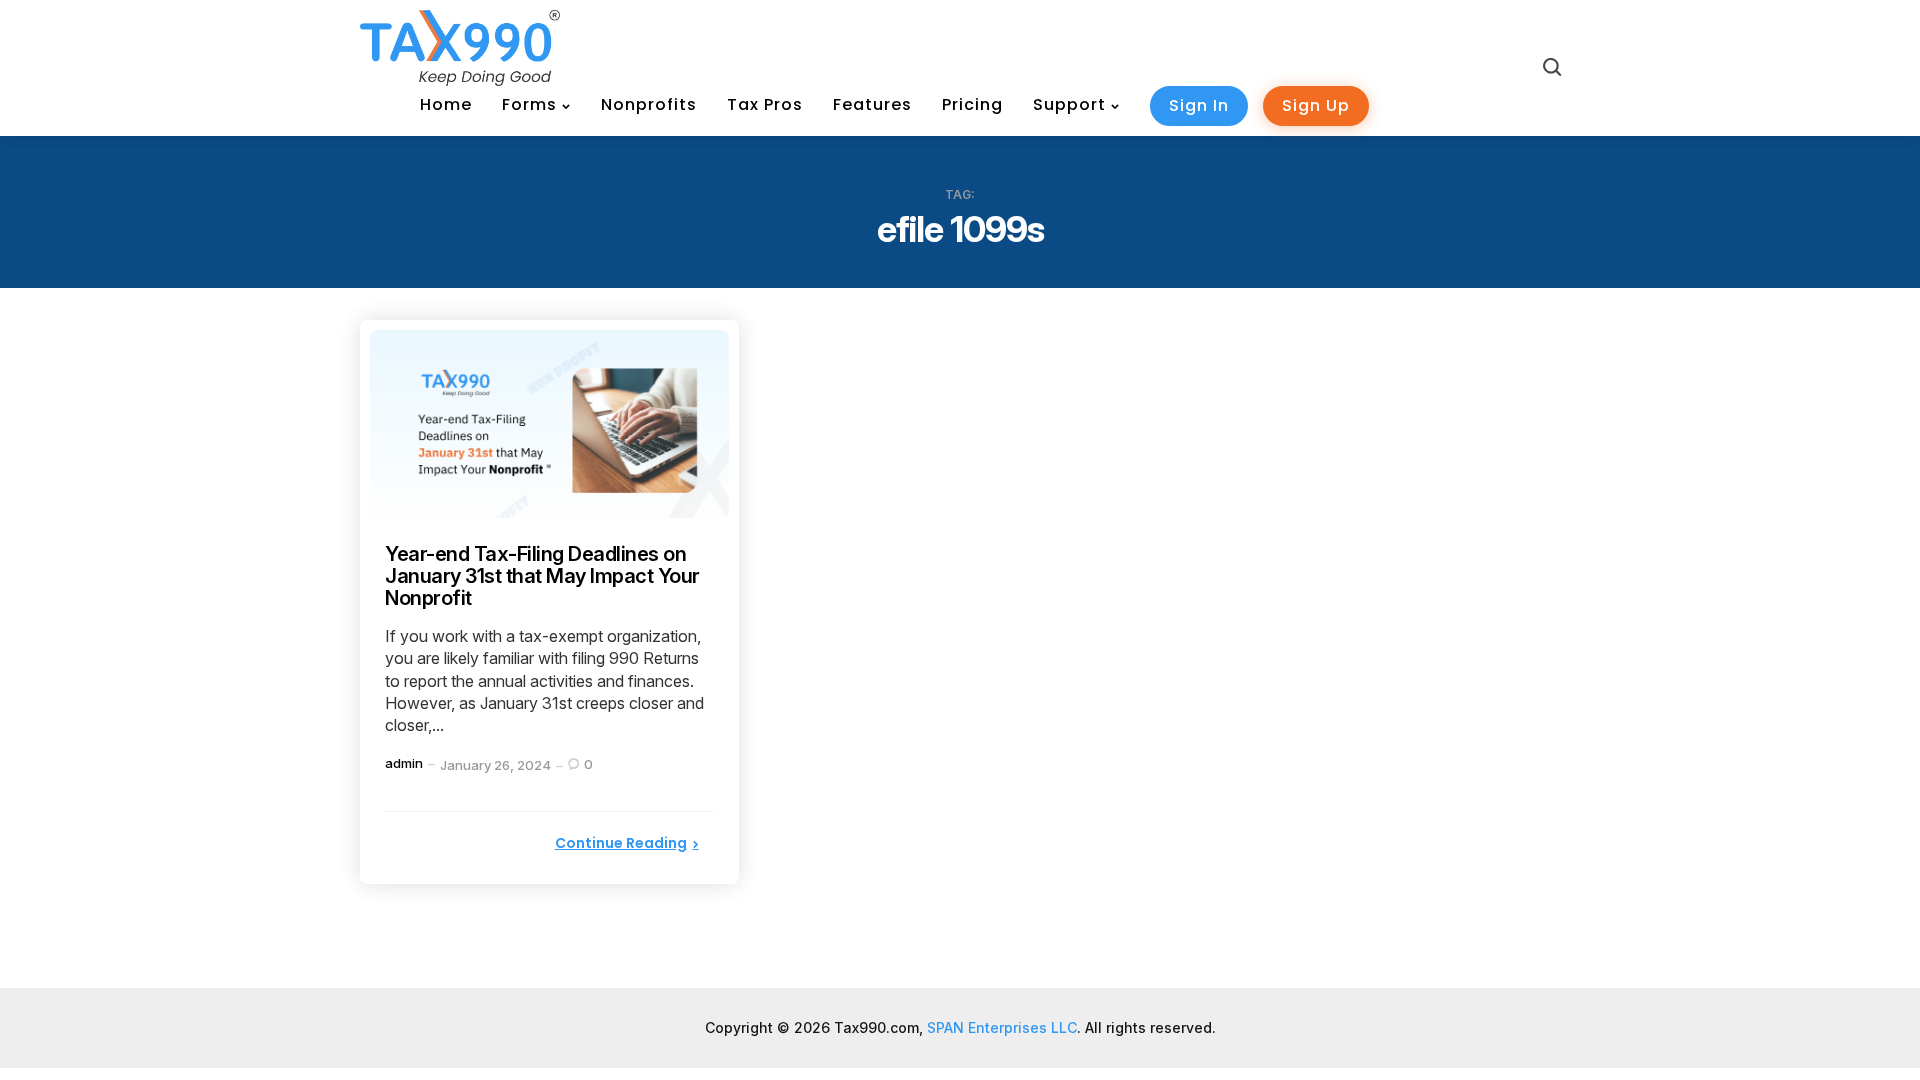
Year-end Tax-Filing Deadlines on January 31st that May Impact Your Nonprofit (542, 576)
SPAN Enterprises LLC (1002, 1027)
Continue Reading (621, 843)
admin (404, 763)
